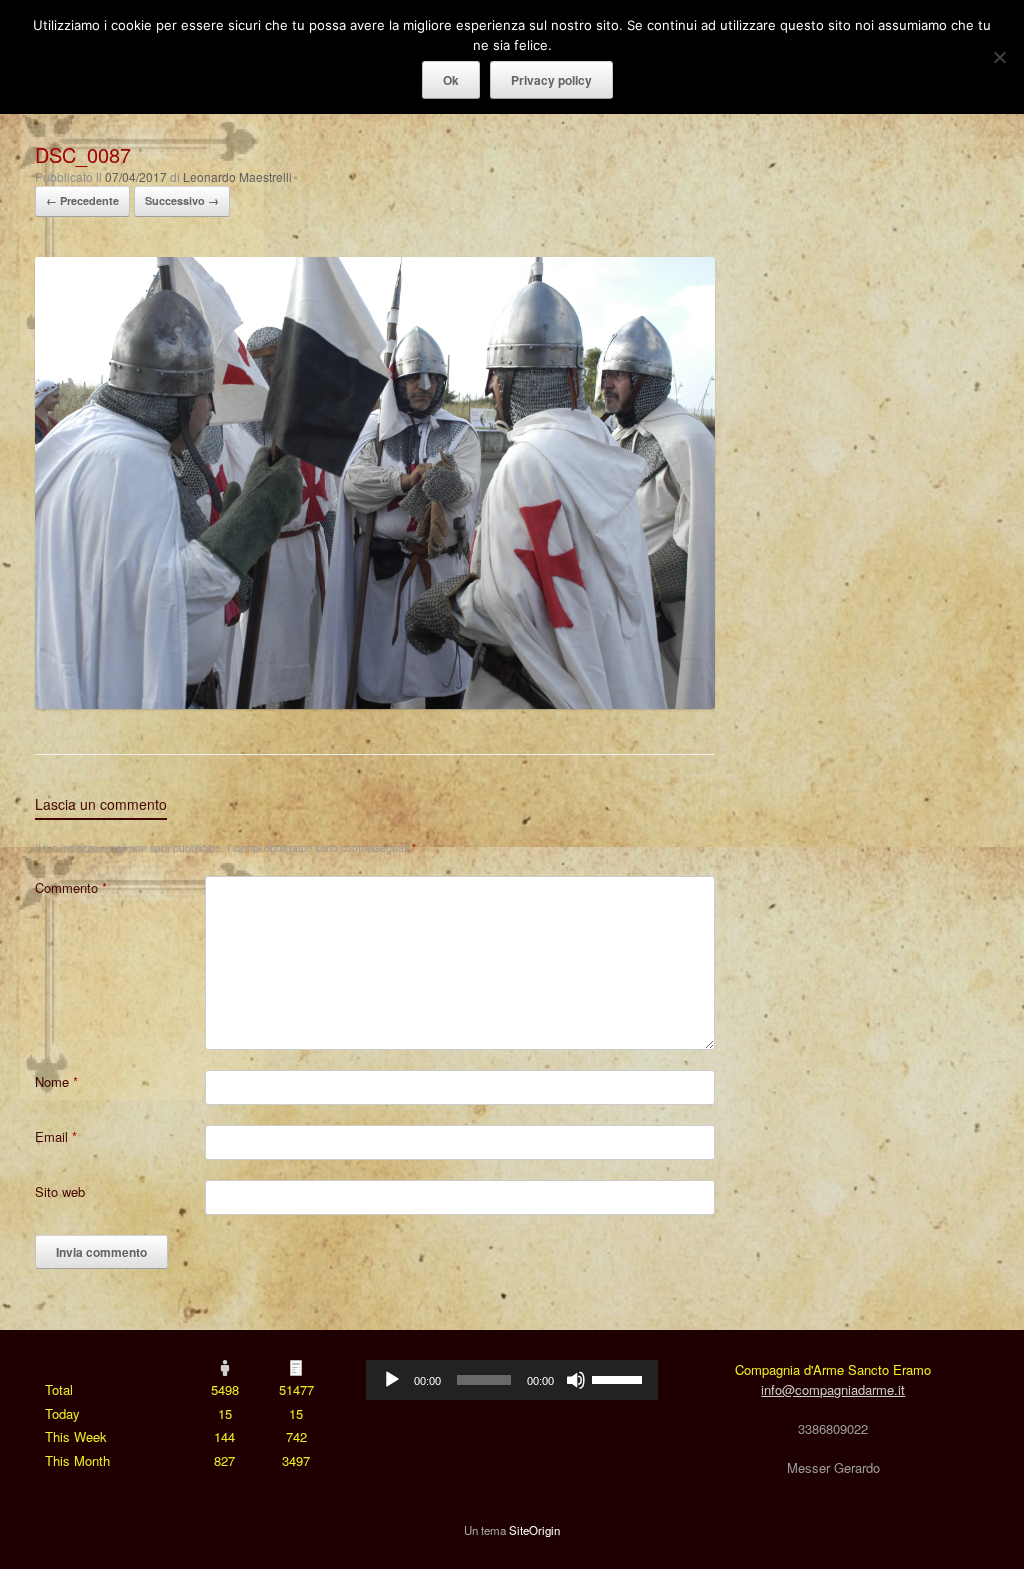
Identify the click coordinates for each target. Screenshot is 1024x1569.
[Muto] (576, 1380)
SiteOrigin (534, 1530)
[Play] (392, 1380)
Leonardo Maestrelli (237, 176)
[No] (999, 57)
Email (56, 1136)
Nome (56, 1081)
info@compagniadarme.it (833, 1389)
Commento (71, 887)
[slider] (620, 1378)
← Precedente (82, 200)
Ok (451, 80)
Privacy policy (551, 80)
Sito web (60, 1191)
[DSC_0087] (375, 703)
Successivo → (182, 200)
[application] (511, 1380)
